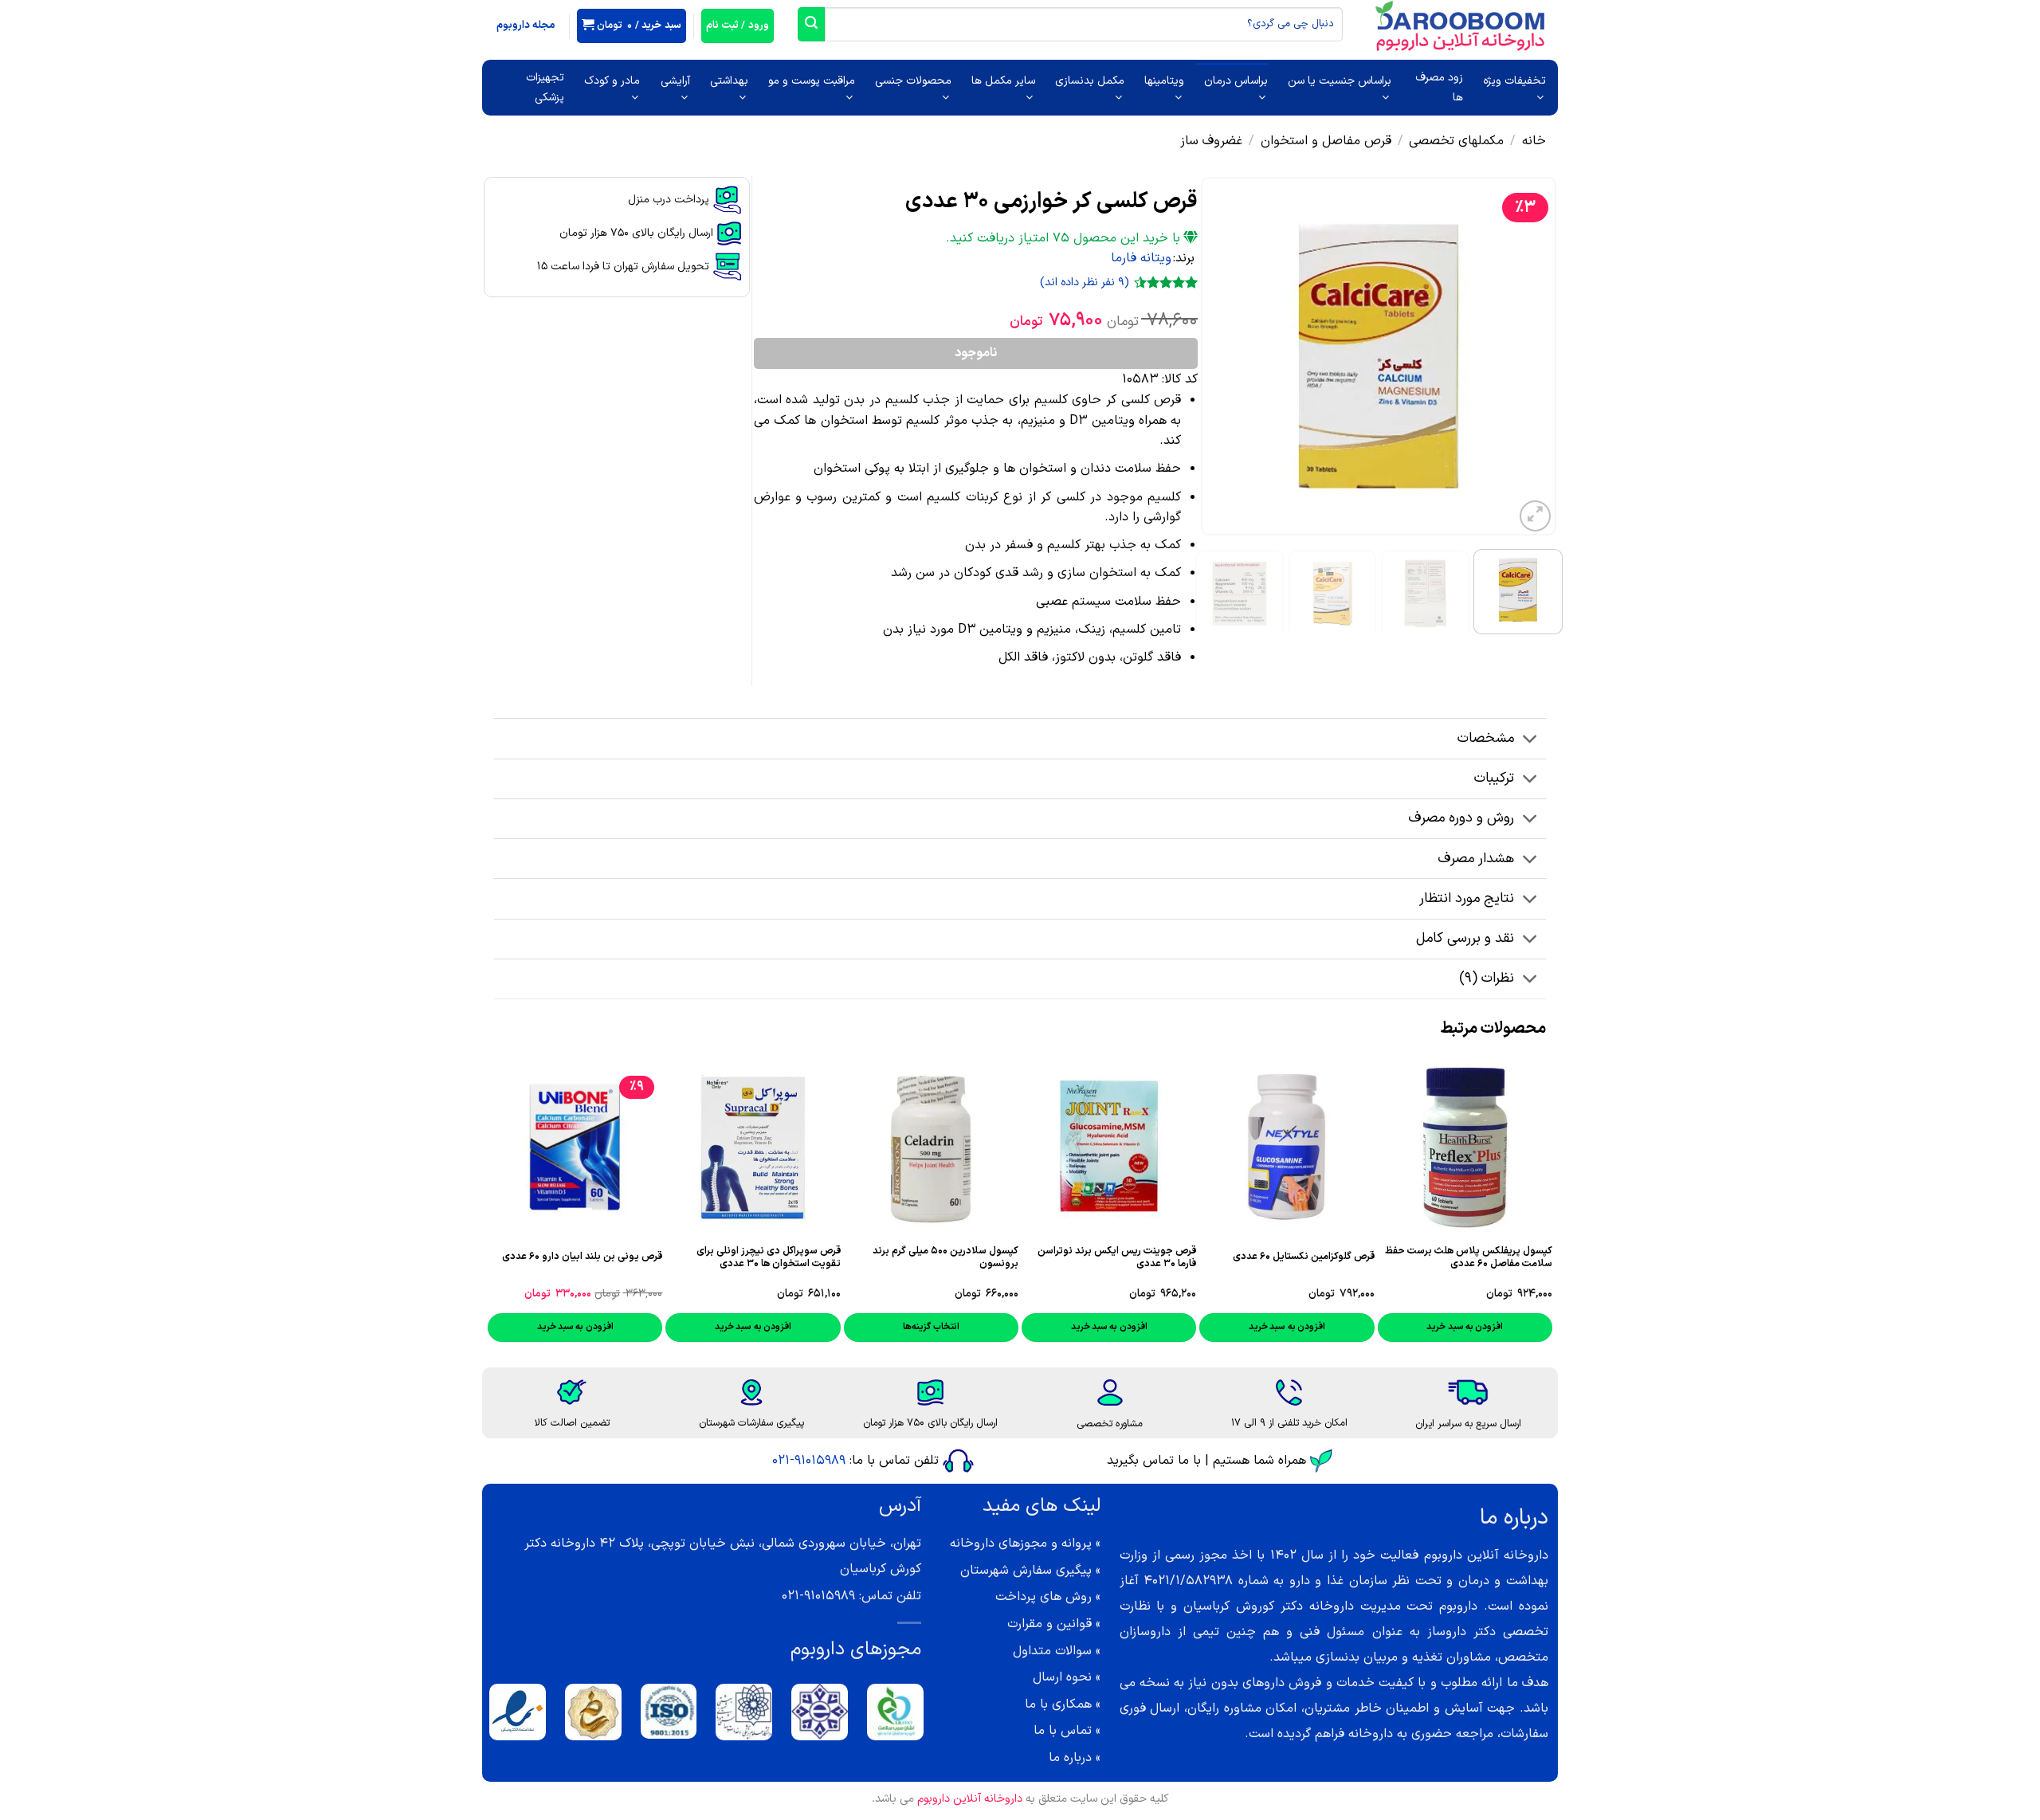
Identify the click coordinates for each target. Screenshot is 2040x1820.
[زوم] (1535, 516)
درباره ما (1070, 1758)
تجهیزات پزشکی (545, 88)
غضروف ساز (1211, 141)
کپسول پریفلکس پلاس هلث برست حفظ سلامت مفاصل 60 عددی (1469, 1257)
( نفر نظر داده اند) (1085, 282)
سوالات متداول (1052, 1651)
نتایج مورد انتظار (1467, 898)
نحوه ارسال (1062, 1677)
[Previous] (1529, 356)
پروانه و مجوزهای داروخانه (1021, 1543)
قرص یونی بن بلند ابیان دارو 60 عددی (582, 1257)
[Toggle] (1530, 741)
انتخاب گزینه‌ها (931, 1327)
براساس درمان (1236, 81)
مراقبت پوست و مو (812, 81)
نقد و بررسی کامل (1465, 938)
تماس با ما (1063, 1731)
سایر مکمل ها (1003, 81)
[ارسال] (811, 24)
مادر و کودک (612, 81)
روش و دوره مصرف (1461, 818)
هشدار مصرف (1476, 859)
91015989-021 (809, 1461)
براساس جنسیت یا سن (1340, 81)
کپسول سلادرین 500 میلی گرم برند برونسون (945, 1257)
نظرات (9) (1487, 978)
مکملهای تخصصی (1456, 141)
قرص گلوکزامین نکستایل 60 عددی (1304, 1257)
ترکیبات (1494, 778)
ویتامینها (1164, 81)
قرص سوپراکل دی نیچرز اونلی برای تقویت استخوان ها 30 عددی (768, 1257)
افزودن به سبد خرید (1465, 1327)
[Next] (1217, 356)
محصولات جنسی (913, 81)
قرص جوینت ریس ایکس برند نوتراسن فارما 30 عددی (1117, 1257)
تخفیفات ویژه (1514, 81)
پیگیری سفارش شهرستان (1026, 1571)
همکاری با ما (1058, 1704)
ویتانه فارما (1141, 258)
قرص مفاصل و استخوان (1326, 141)
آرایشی (675, 81)
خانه (1534, 141)
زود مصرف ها (1439, 88)
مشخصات (1486, 738)
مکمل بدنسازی (1090, 81)
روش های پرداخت (1044, 1597)
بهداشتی (729, 81)
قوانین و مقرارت (1049, 1624)
